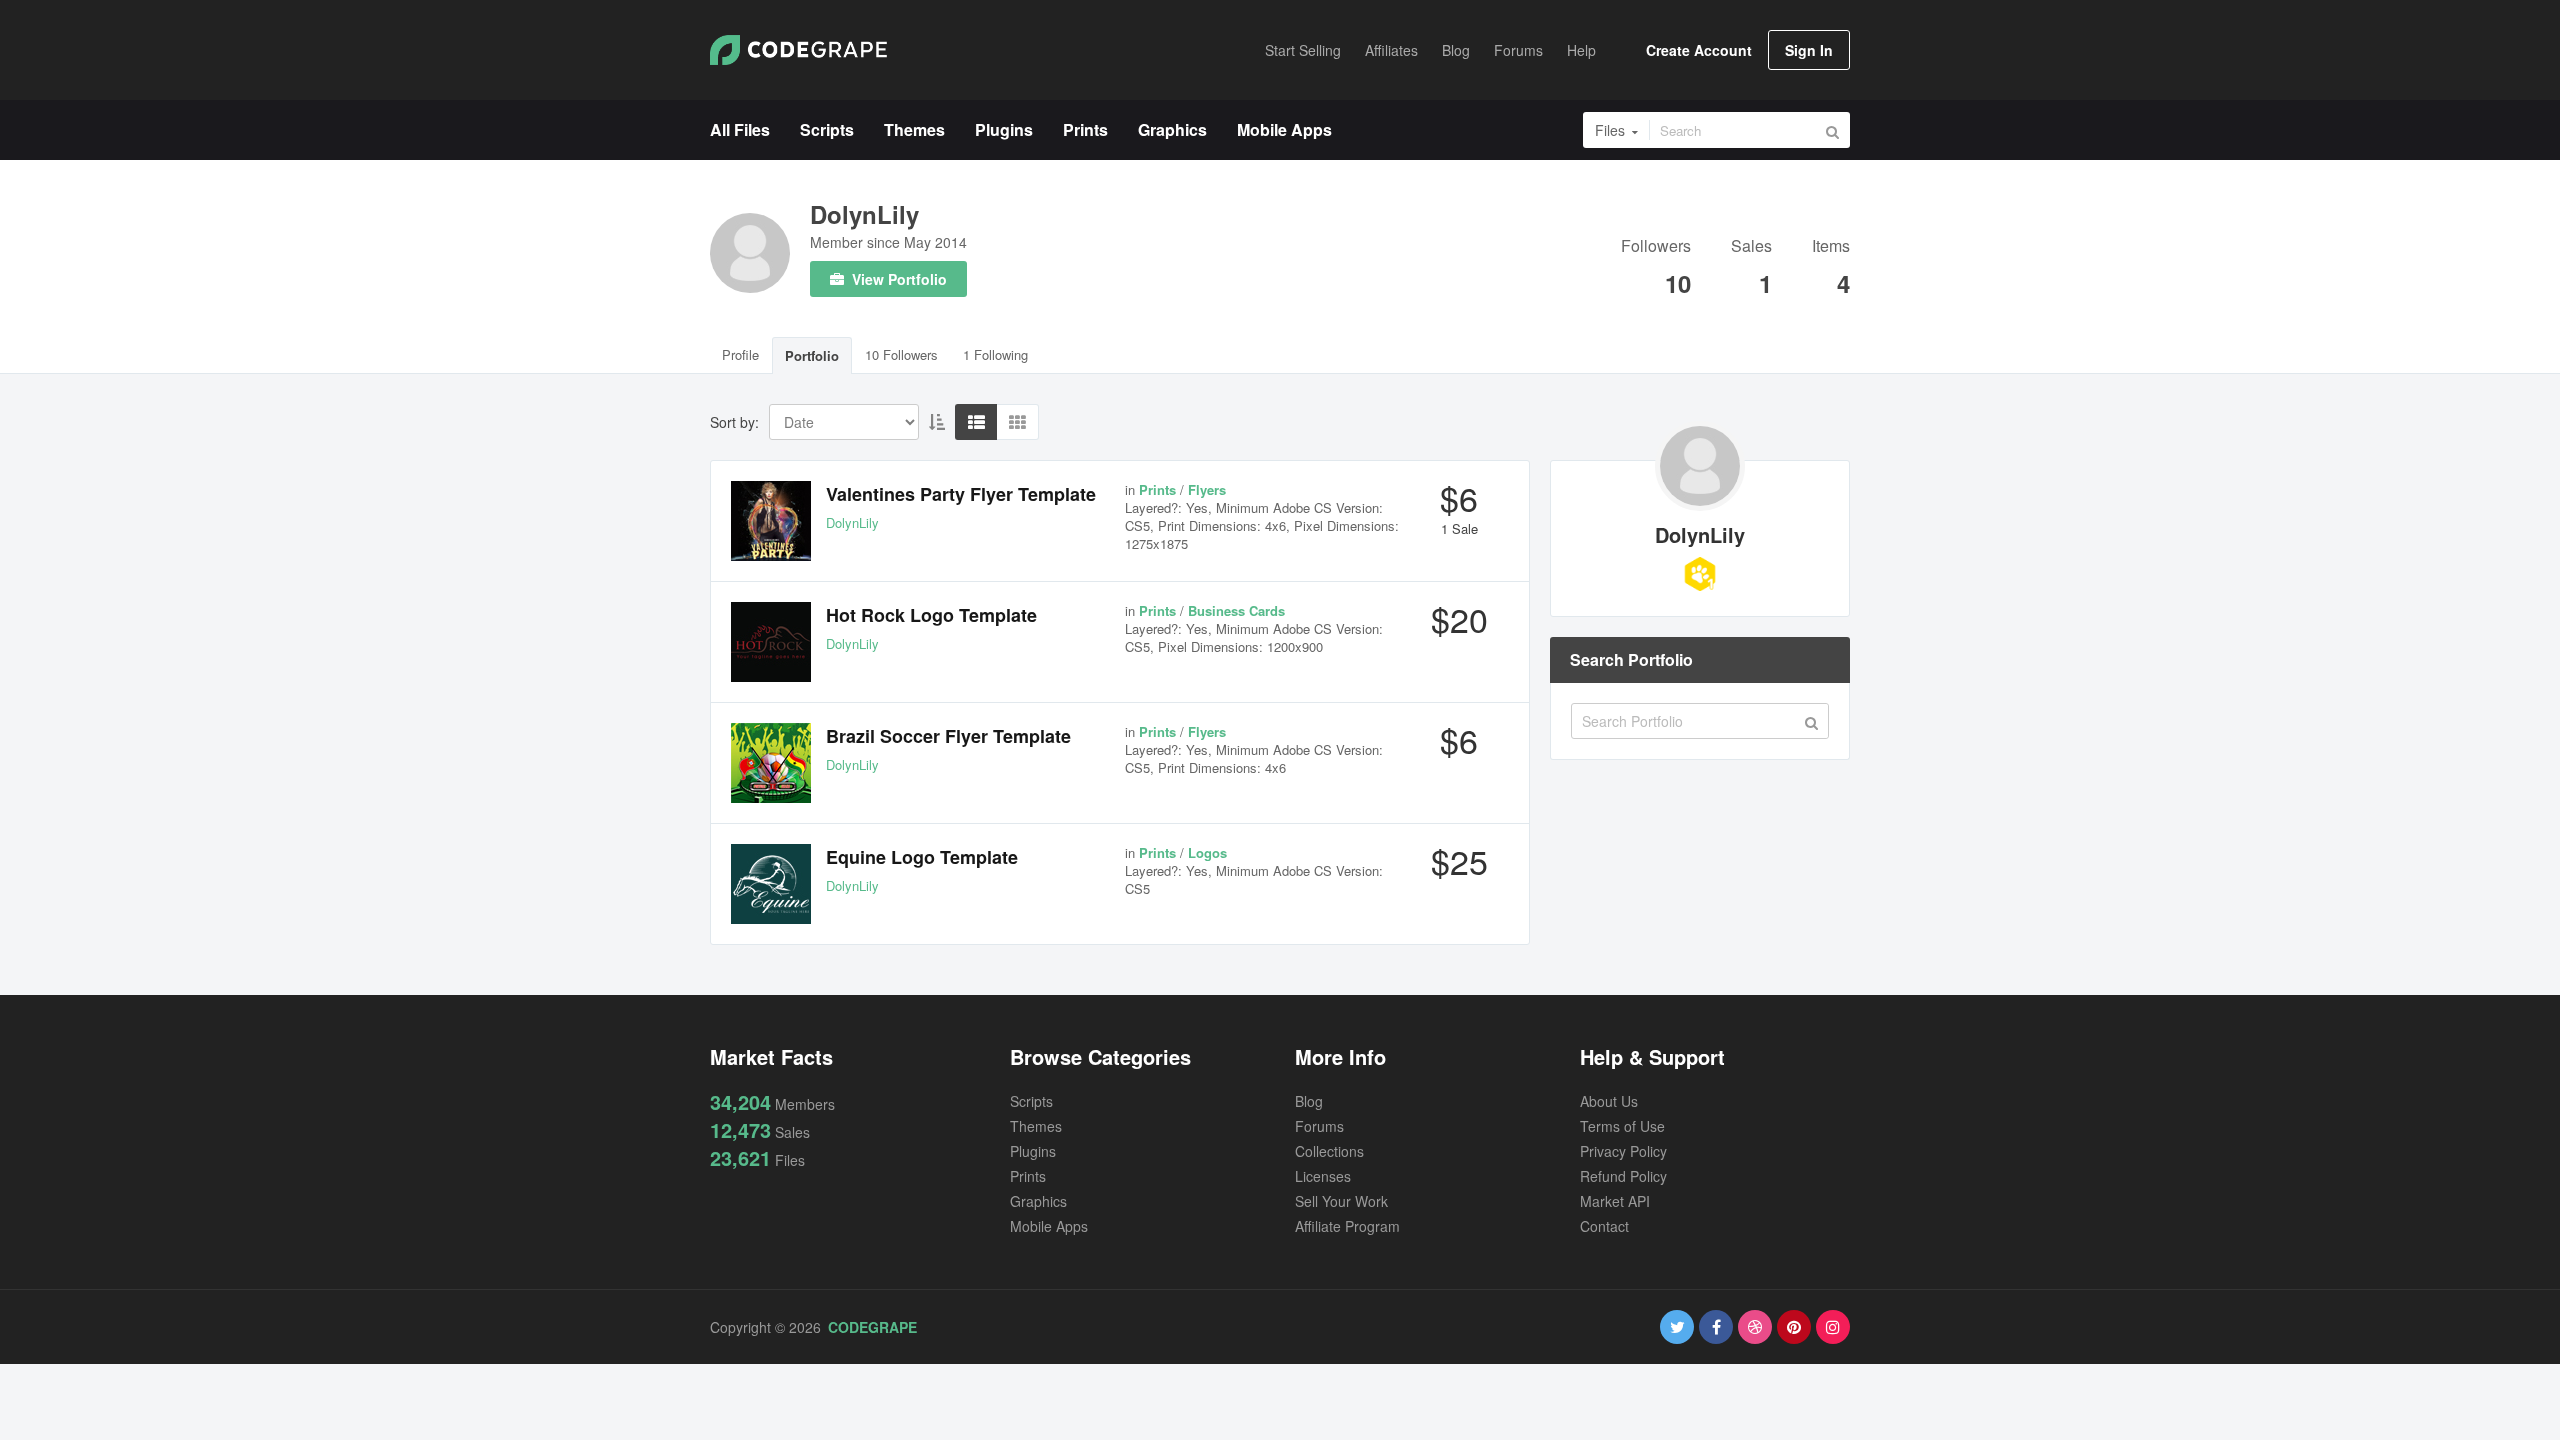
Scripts (1031, 1101)
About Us (1609, 1101)
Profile (740, 354)
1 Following (995, 354)
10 (1678, 283)
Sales (1751, 247)
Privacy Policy (1623, 1151)
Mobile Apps (1049, 1226)
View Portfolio (897, 279)
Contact (1604, 1226)
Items (1831, 247)
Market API (1615, 1201)
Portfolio (812, 355)
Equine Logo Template (922, 857)
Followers (1656, 247)
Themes (1036, 1126)
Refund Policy (1623, 1176)
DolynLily (864, 214)
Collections (1329, 1151)
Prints (1028, 1176)
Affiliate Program (1347, 1226)
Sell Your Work (1341, 1201)
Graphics (1038, 1201)
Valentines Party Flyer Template (961, 494)
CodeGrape (872, 1327)
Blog (1309, 1101)
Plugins (1033, 1151)
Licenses (1323, 1176)
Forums (1319, 1126)
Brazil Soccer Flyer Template (948, 736)
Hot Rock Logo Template (931, 615)
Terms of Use (1622, 1126)
